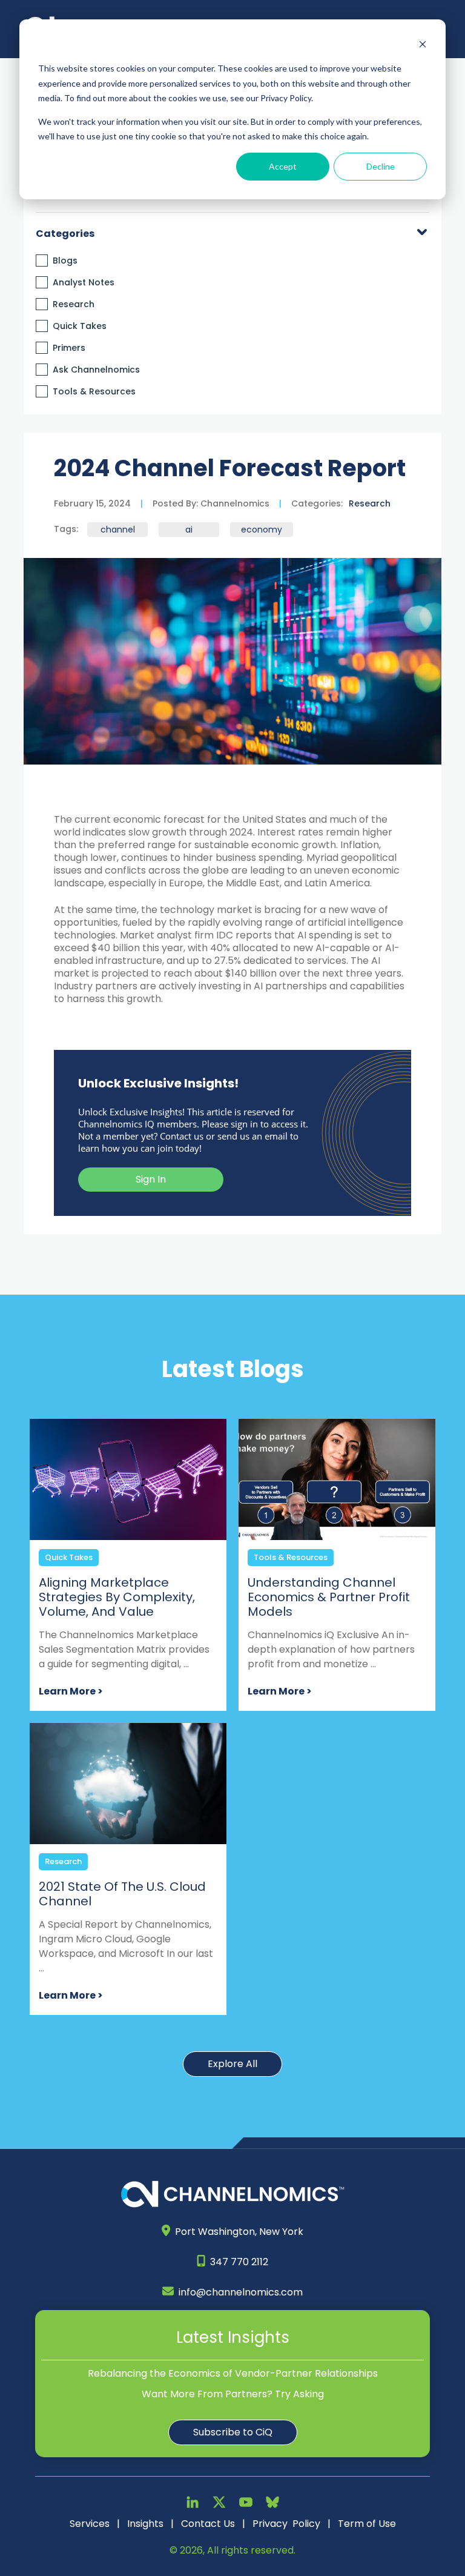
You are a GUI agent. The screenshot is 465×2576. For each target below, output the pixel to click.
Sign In (151, 1179)
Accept (283, 166)
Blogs (65, 261)
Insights (145, 2524)
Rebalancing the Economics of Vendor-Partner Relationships (233, 2373)
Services (90, 2524)
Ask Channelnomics (96, 370)
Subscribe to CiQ (233, 2432)
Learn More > (71, 1691)
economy (262, 529)
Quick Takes (80, 326)
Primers (69, 348)
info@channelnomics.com (241, 2292)
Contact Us (208, 2524)
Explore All (232, 2064)
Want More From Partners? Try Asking (233, 2394)
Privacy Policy (286, 2524)
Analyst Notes (84, 282)
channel (118, 529)
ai (189, 529)
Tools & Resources (94, 391)
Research (74, 304)
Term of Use (367, 2524)
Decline (381, 166)
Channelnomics (234, 503)
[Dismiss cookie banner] (423, 46)
